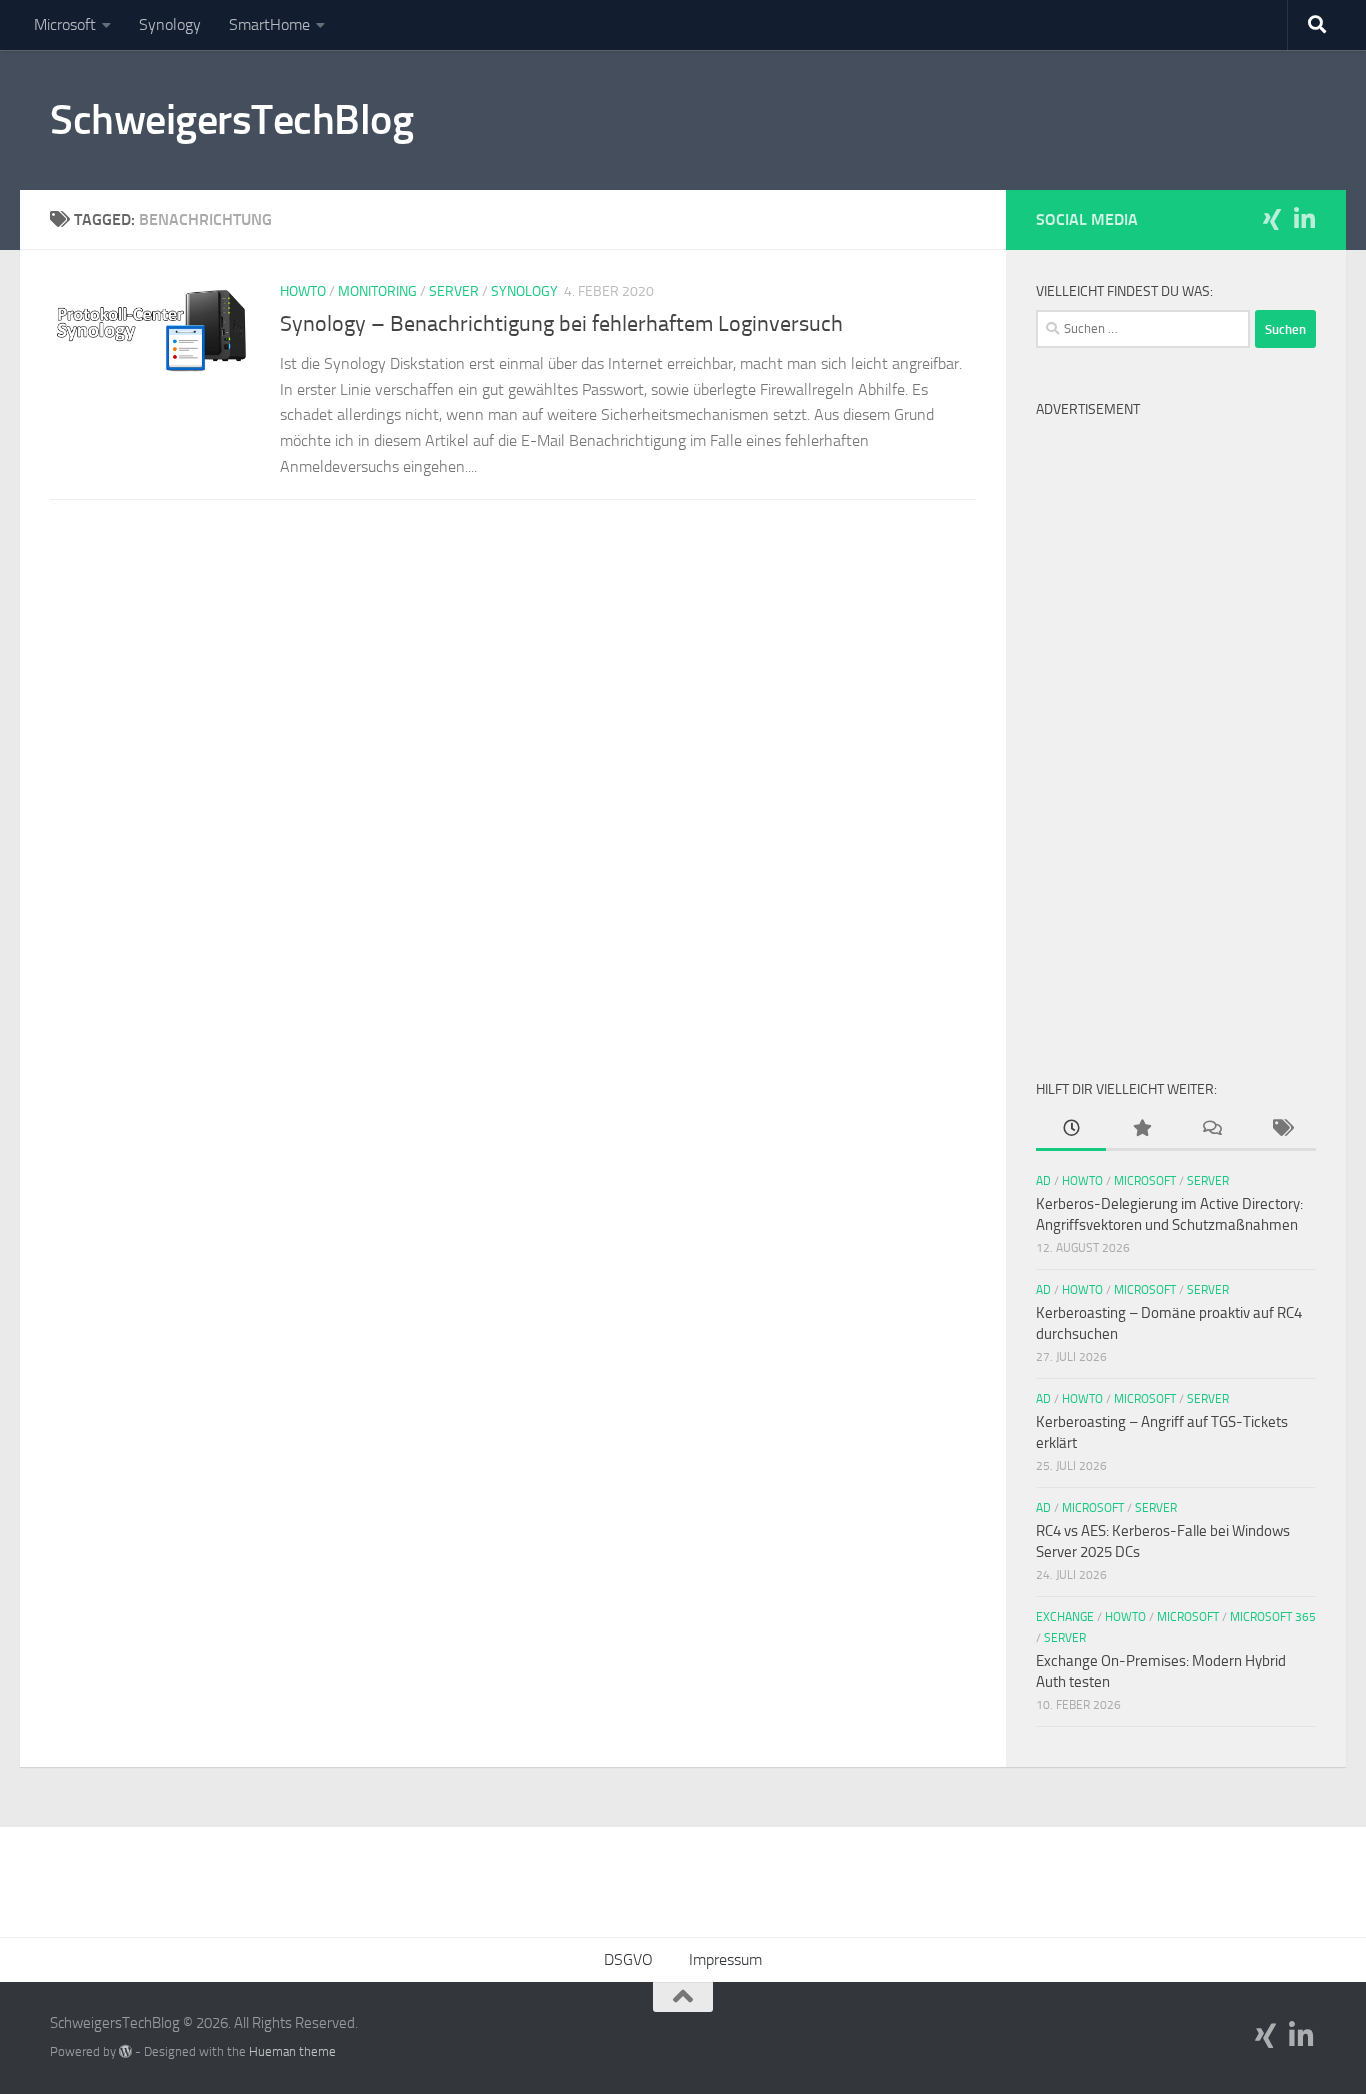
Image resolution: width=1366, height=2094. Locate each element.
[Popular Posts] (1141, 1129)
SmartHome (269, 24)
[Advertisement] (1176, 728)
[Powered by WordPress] (125, 2051)
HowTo (303, 291)
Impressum (725, 1959)
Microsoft (65, 24)
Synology (170, 24)
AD (1043, 1181)
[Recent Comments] (1211, 1129)
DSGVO (628, 1959)
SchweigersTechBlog (231, 120)
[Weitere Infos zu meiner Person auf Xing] (1272, 219)
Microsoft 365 (1273, 1617)
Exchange (1065, 1617)
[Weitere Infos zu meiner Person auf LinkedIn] (1304, 219)
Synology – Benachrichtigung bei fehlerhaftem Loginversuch (561, 324)
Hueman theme (292, 2051)
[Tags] (1281, 1129)
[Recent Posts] (1071, 1129)
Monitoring (377, 291)
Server (454, 291)
